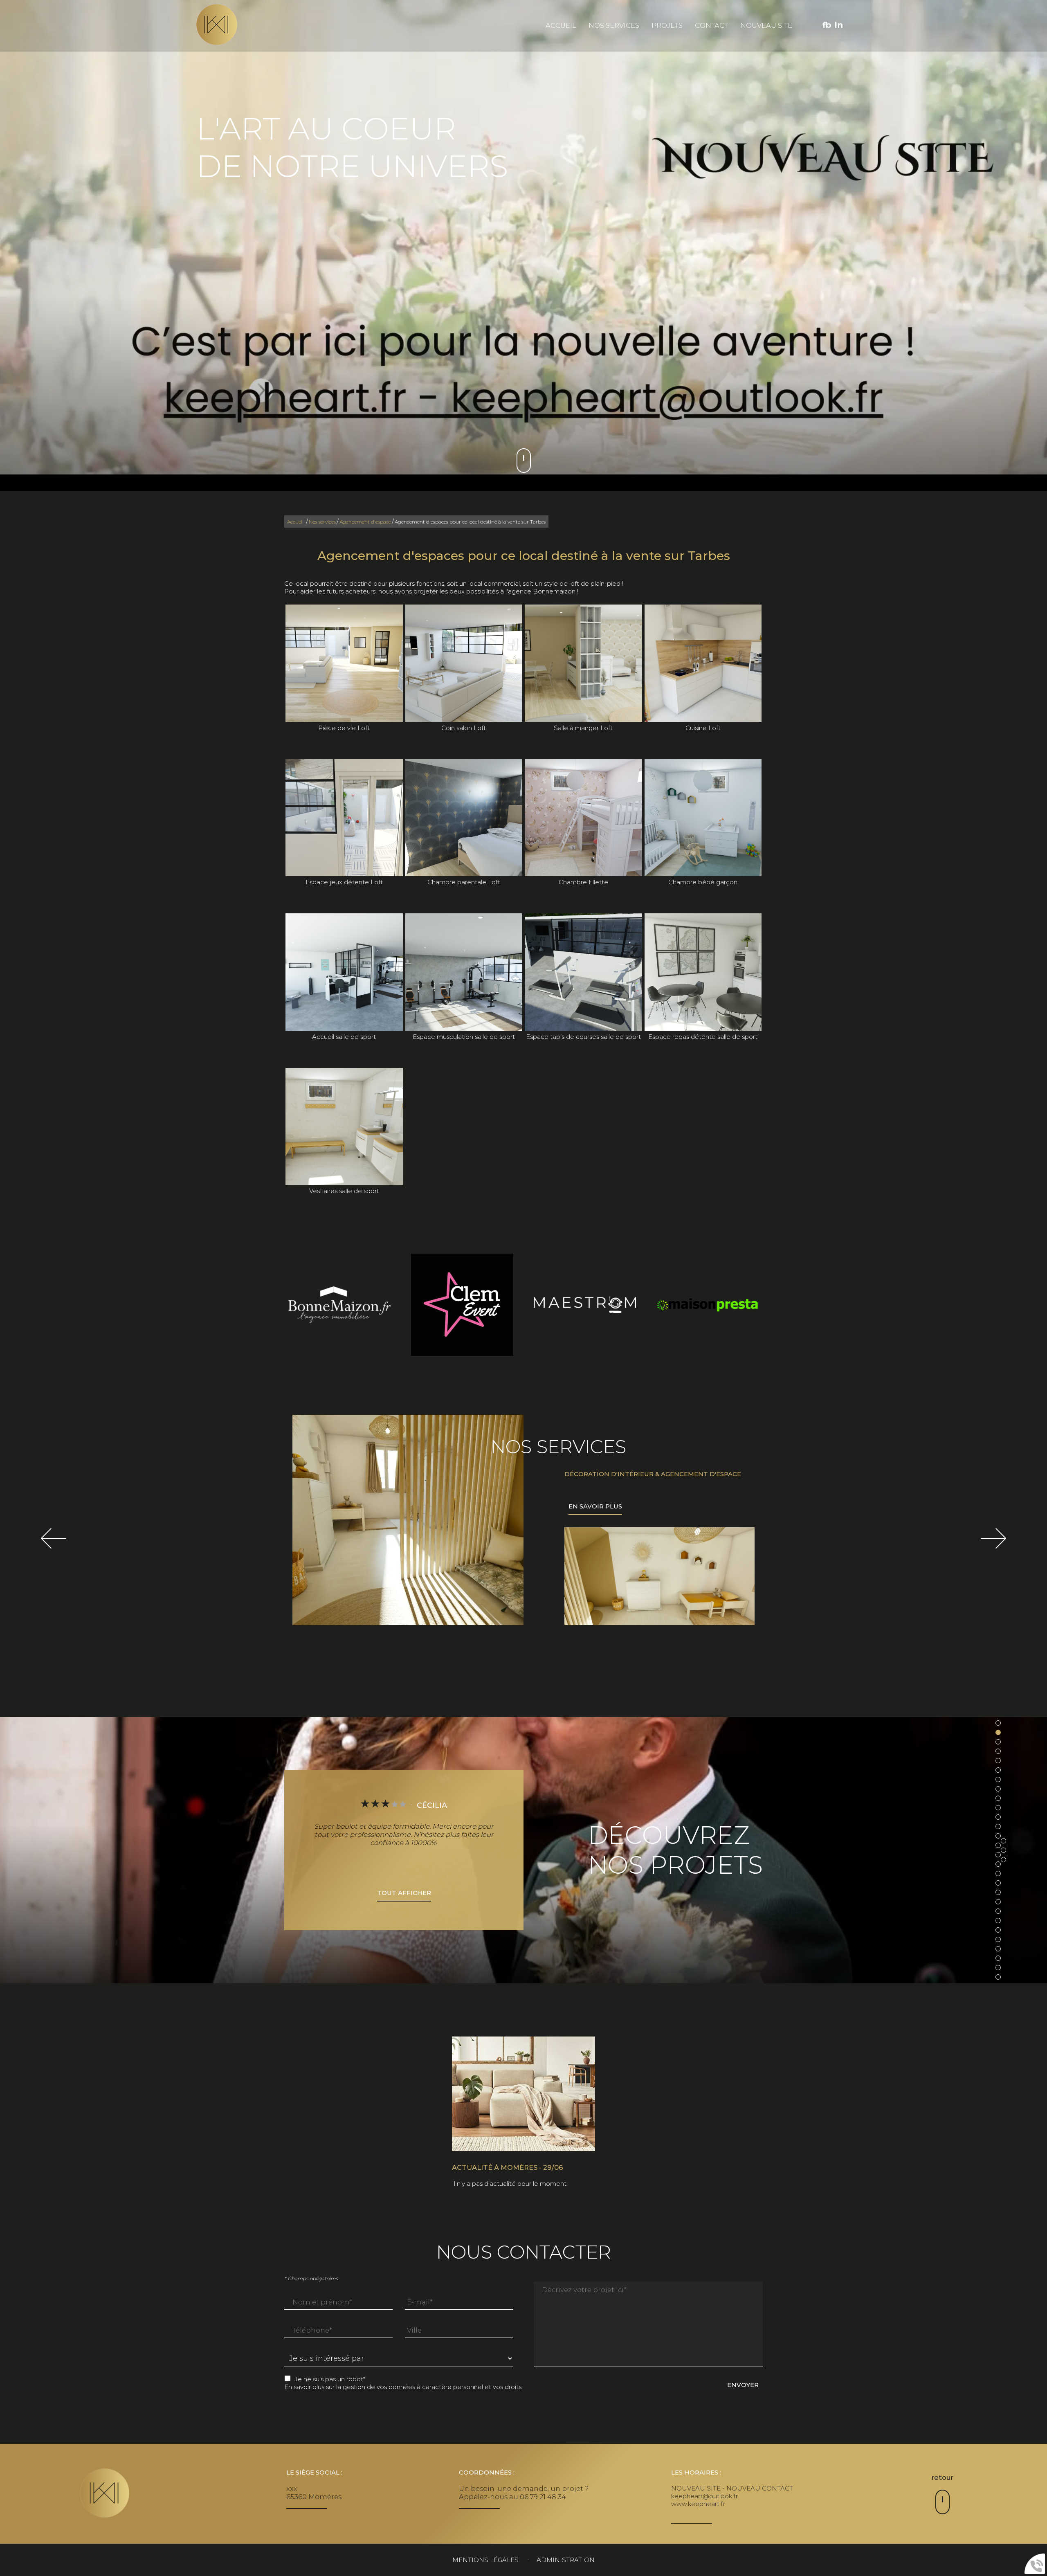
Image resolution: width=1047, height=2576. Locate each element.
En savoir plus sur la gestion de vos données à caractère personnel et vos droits (403, 2387)
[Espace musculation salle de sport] (464, 972)
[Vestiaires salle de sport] (344, 1127)
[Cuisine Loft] (703, 663)
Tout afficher (404, 1893)
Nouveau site (766, 25)
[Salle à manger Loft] (583, 663)
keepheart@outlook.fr (704, 2496)
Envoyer (743, 2385)
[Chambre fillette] (583, 818)
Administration (566, 2560)
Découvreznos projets (676, 1850)
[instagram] (839, 25)
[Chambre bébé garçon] (703, 818)
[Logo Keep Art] (217, 25)
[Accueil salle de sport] (344, 972)
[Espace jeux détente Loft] (344, 818)
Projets (667, 25)
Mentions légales (485, 2560)
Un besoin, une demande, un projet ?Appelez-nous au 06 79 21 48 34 (524, 2493)
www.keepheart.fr (698, 2504)
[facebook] (827, 25)
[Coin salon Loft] (464, 663)
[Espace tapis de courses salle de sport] (583, 972)
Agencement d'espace (365, 522)
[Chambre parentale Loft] (464, 818)
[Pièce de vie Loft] (344, 663)
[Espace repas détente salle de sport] (703, 972)
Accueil (561, 25)
